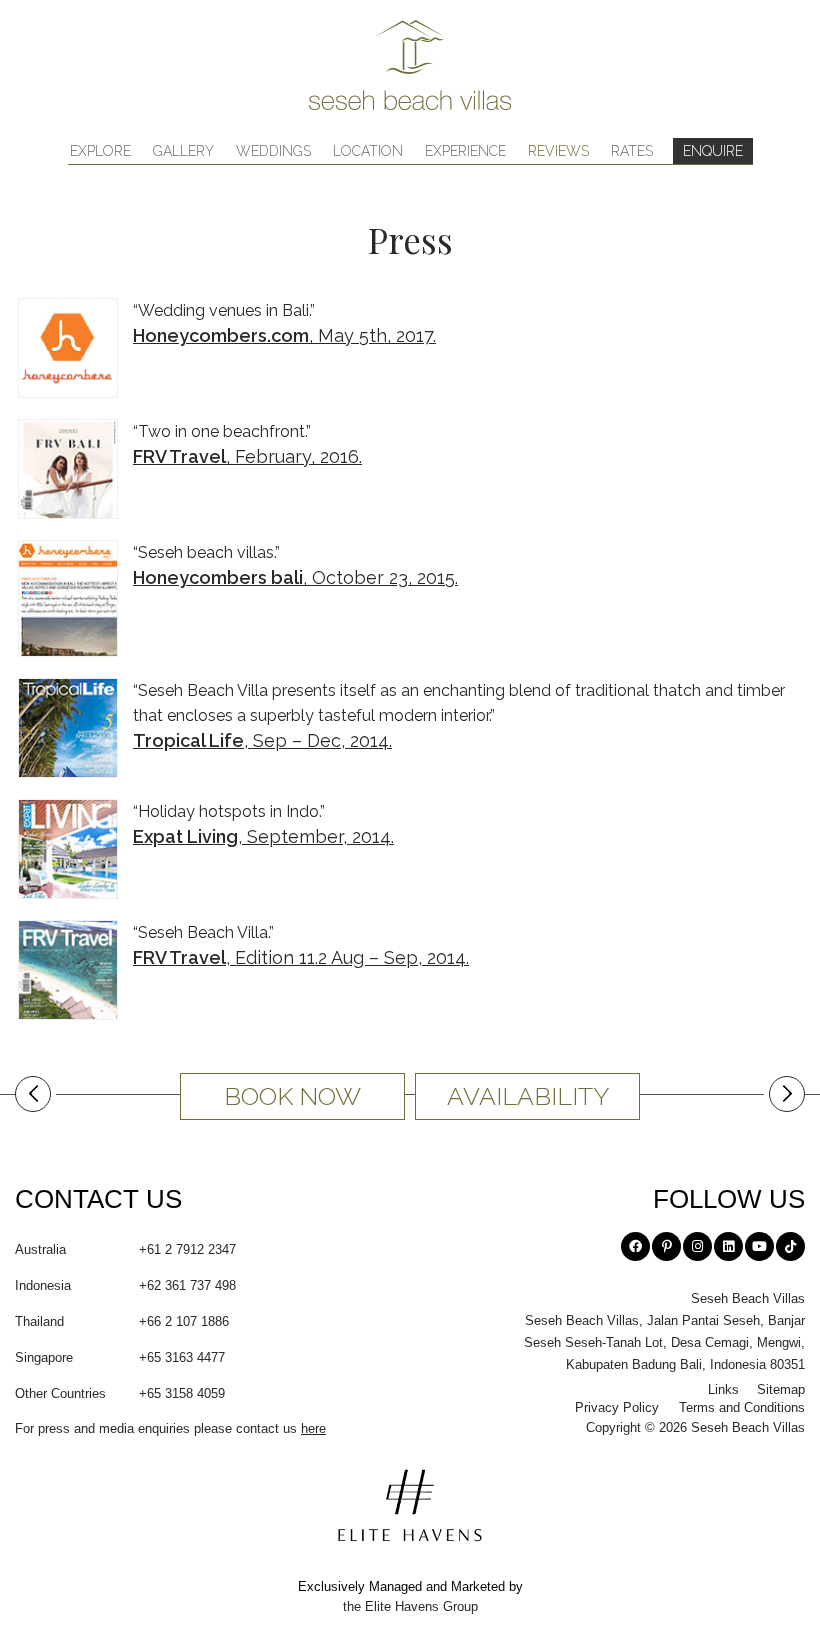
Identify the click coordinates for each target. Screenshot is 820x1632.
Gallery (183, 151)
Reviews (558, 151)
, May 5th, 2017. (284, 335)
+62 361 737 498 (125, 1285)
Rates (632, 151)
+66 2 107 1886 (122, 1321)
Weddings (273, 151)
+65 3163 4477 (120, 1357)
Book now (292, 1096)
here (313, 1428)
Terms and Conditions (742, 1407)
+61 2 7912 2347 (125, 1249)
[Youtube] (759, 1246)
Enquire (713, 151)
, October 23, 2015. (295, 577)
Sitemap (781, 1389)
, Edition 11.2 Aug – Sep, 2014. (301, 957)
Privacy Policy (617, 1407)
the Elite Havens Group (410, 1606)
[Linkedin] (728, 1246)
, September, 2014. (263, 836)
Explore (100, 151)
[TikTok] (790, 1246)
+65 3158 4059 (120, 1393)
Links (723, 1389)
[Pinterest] (666, 1246)
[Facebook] (635, 1246)
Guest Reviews (35, 1099)
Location (368, 151)
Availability (528, 1096)
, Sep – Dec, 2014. (262, 740)
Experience (465, 151)
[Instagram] (697, 1246)
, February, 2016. (247, 456)
